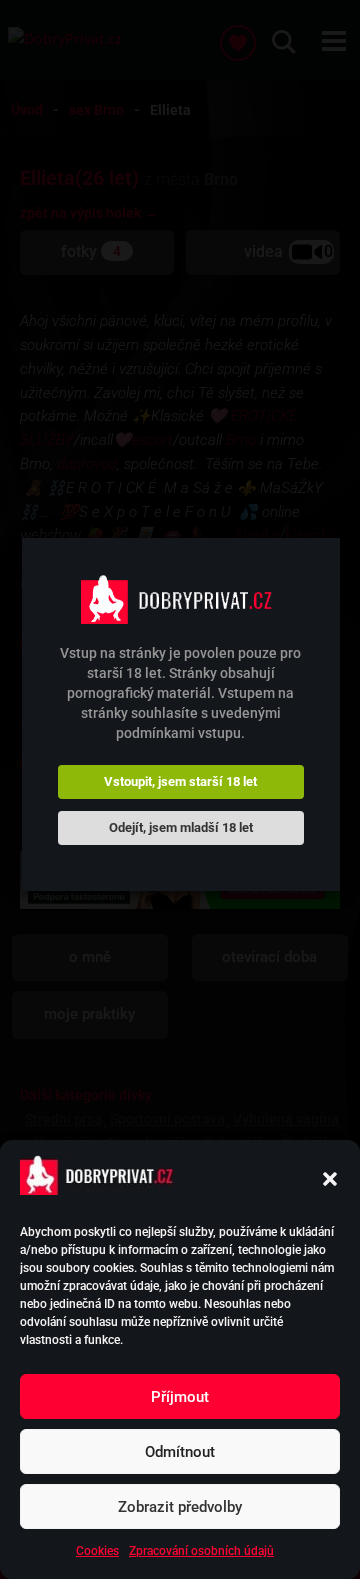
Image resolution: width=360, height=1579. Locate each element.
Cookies (97, 1551)
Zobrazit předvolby (180, 1507)
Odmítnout (180, 1452)
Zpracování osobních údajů (201, 1551)
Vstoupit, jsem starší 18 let (180, 781)
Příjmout (180, 1397)
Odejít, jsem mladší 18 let (181, 827)
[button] (330, 1179)
